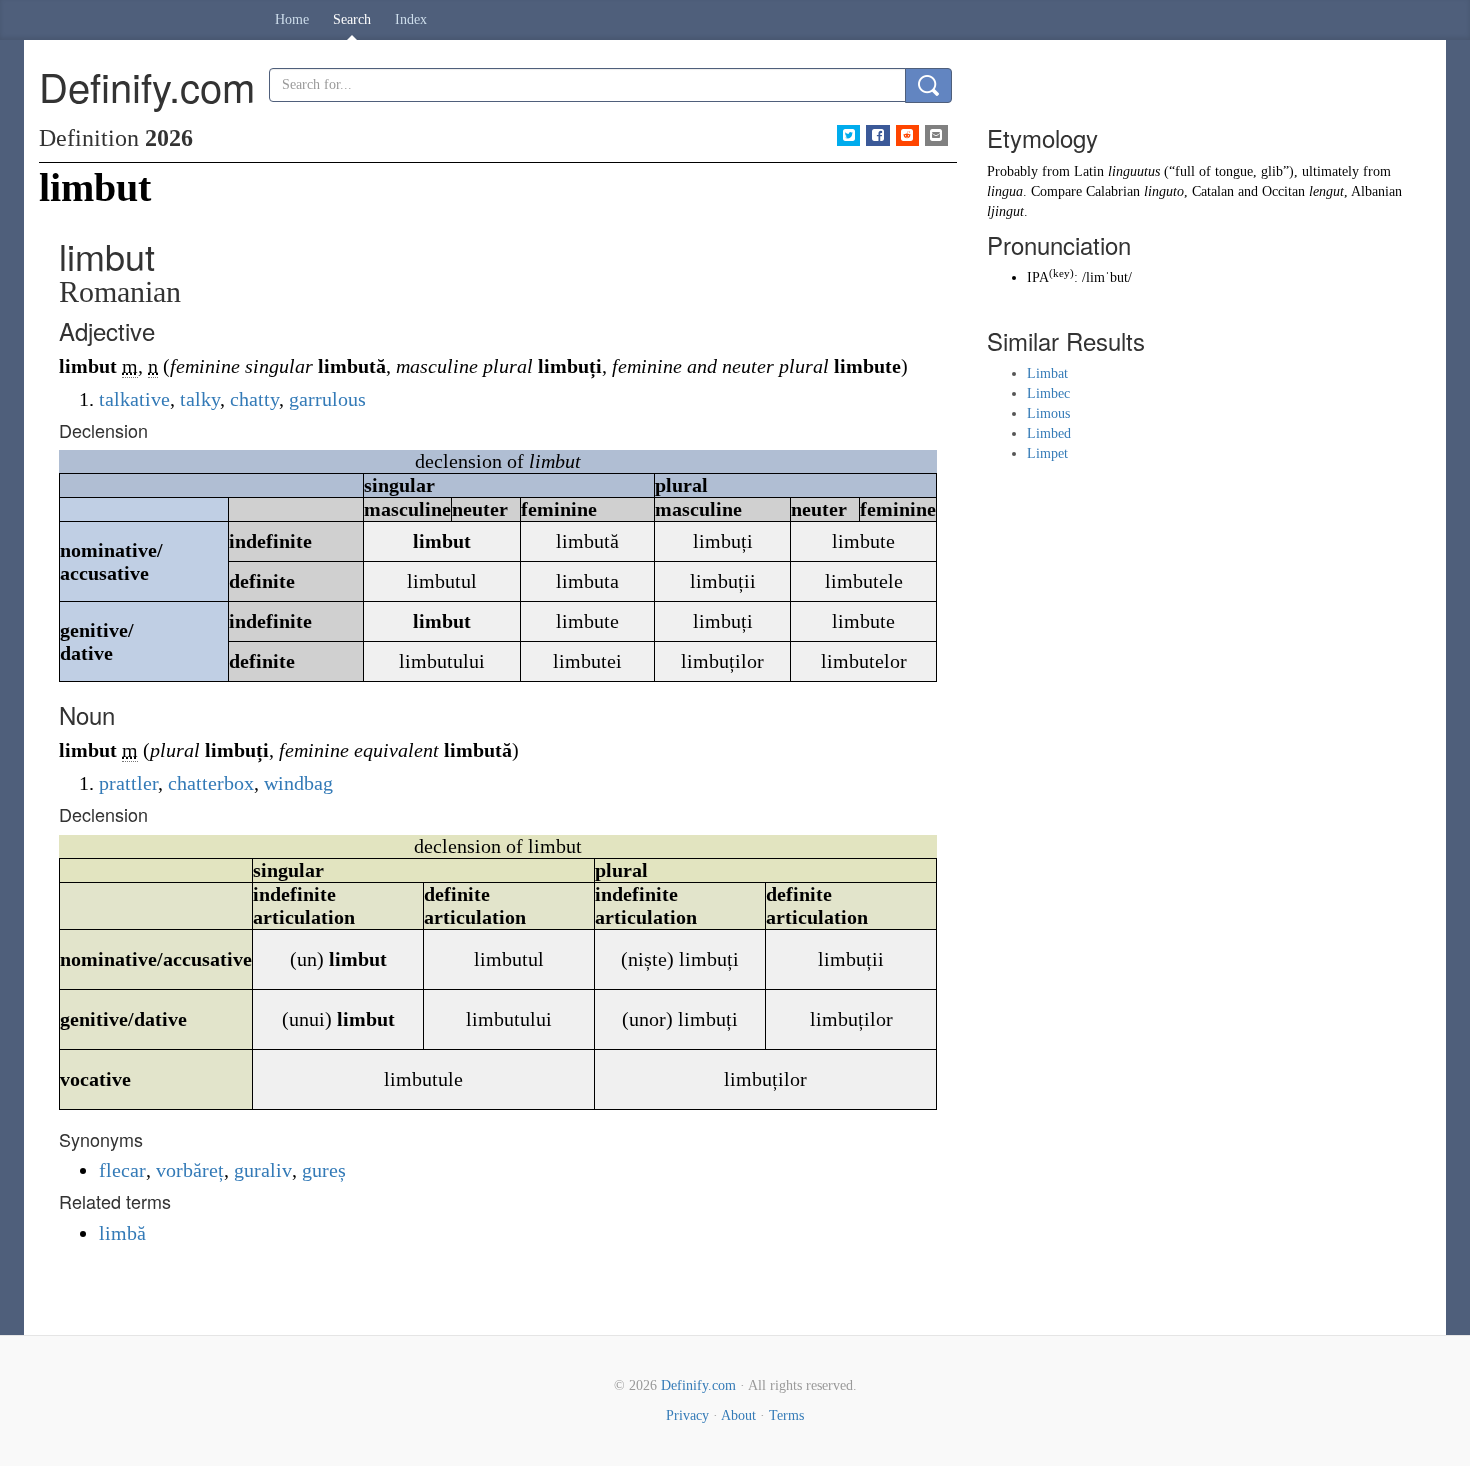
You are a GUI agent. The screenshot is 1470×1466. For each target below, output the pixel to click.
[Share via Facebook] (877, 135)
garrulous (327, 399)
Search (352, 19)
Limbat (1047, 373)
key (1061, 273)
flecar (122, 1170)
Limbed (1049, 433)
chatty (254, 399)
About (738, 1415)
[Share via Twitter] (848, 135)
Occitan (1283, 191)
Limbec (1048, 393)
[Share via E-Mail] (936, 135)
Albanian (1376, 191)
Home (292, 19)
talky (200, 399)
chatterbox (211, 783)
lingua (1005, 191)
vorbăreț (190, 1170)
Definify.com (698, 1385)
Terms (786, 1415)
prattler (128, 783)
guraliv (263, 1170)
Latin (1089, 171)
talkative (134, 399)
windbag (298, 783)
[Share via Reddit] (907, 135)
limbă (122, 1233)
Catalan (1213, 191)
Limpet (1047, 453)
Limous (1048, 413)
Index (411, 19)
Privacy (687, 1415)
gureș (324, 1170)
